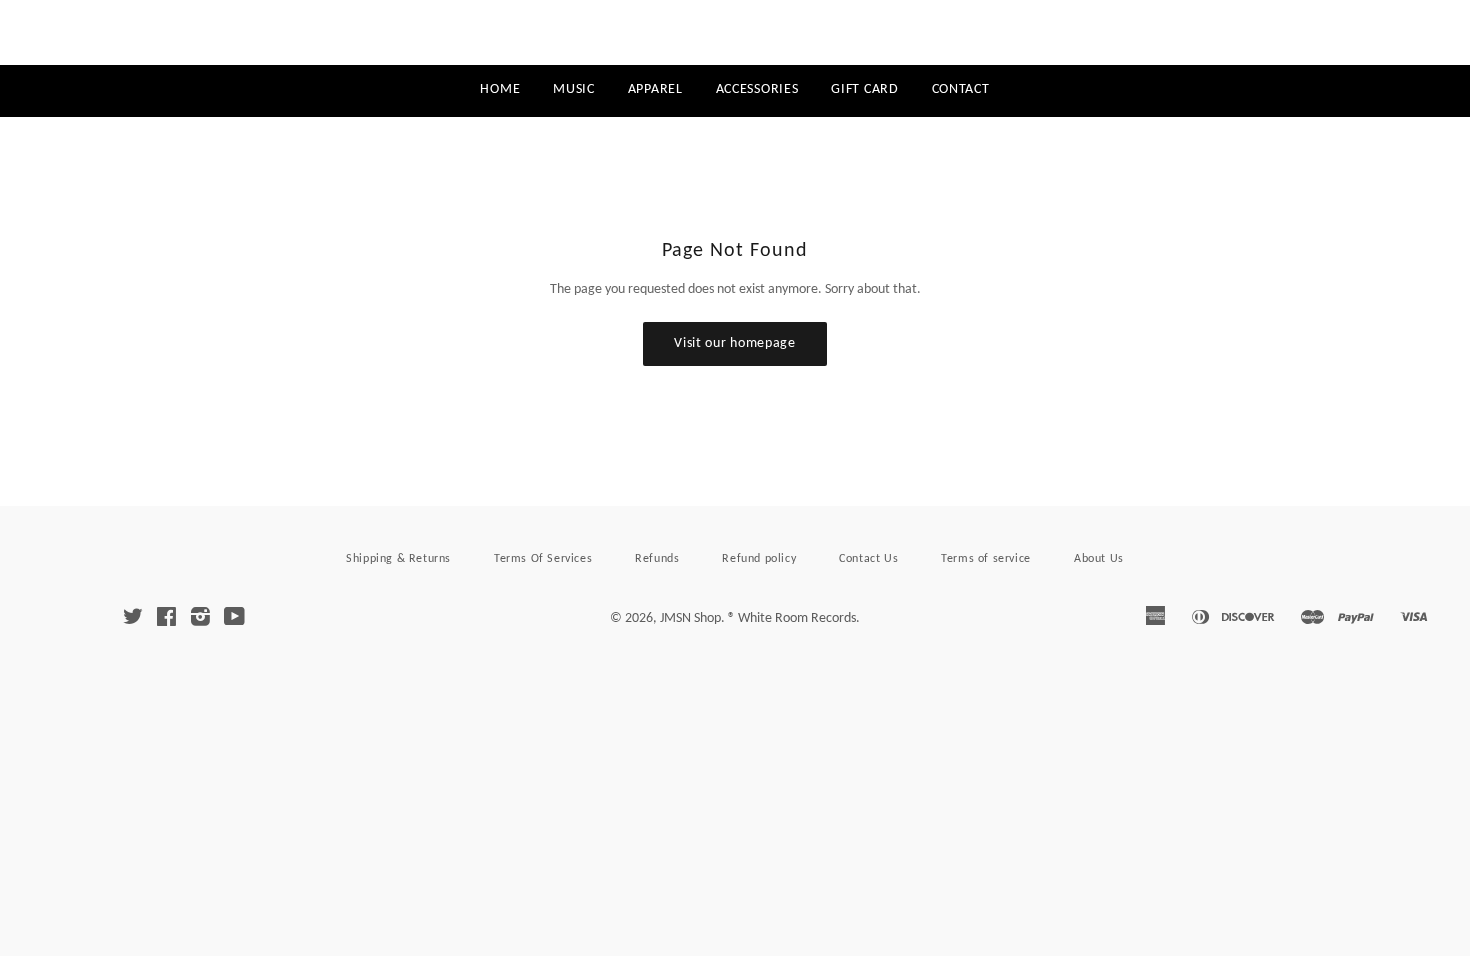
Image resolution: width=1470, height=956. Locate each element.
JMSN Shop (734, 33)
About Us (1099, 559)
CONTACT (961, 89)
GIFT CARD (864, 89)
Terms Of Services (543, 559)
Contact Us (868, 559)
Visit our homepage (735, 343)
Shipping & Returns (398, 559)
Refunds (657, 559)
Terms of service (986, 559)
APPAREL (655, 89)
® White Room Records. (794, 618)
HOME (500, 89)
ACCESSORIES (757, 89)
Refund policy (759, 559)
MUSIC (574, 89)
